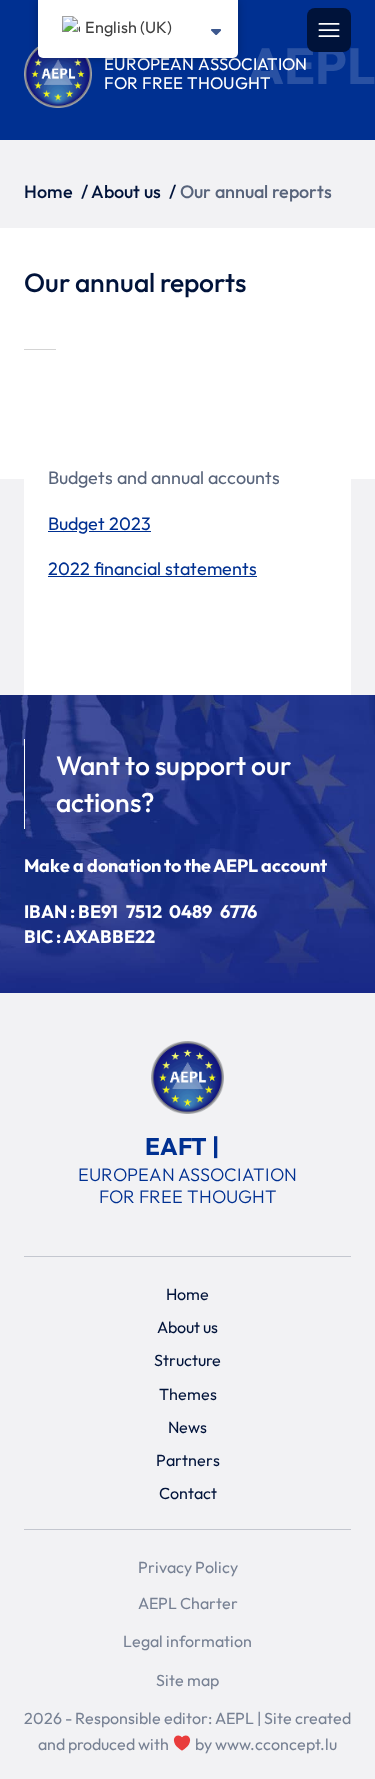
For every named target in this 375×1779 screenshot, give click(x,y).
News (187, 1426)
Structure (187, 1360)
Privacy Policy (188, 1567)
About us (126, 191)
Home (48, 191)
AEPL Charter (188, 1603)
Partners (188, 1460)
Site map (187, 1680)
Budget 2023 (99, 523)
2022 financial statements (152, 568)
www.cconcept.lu (276, 1744)
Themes (188, 1393)
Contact (188, 1493)
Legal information (187, 1641)
